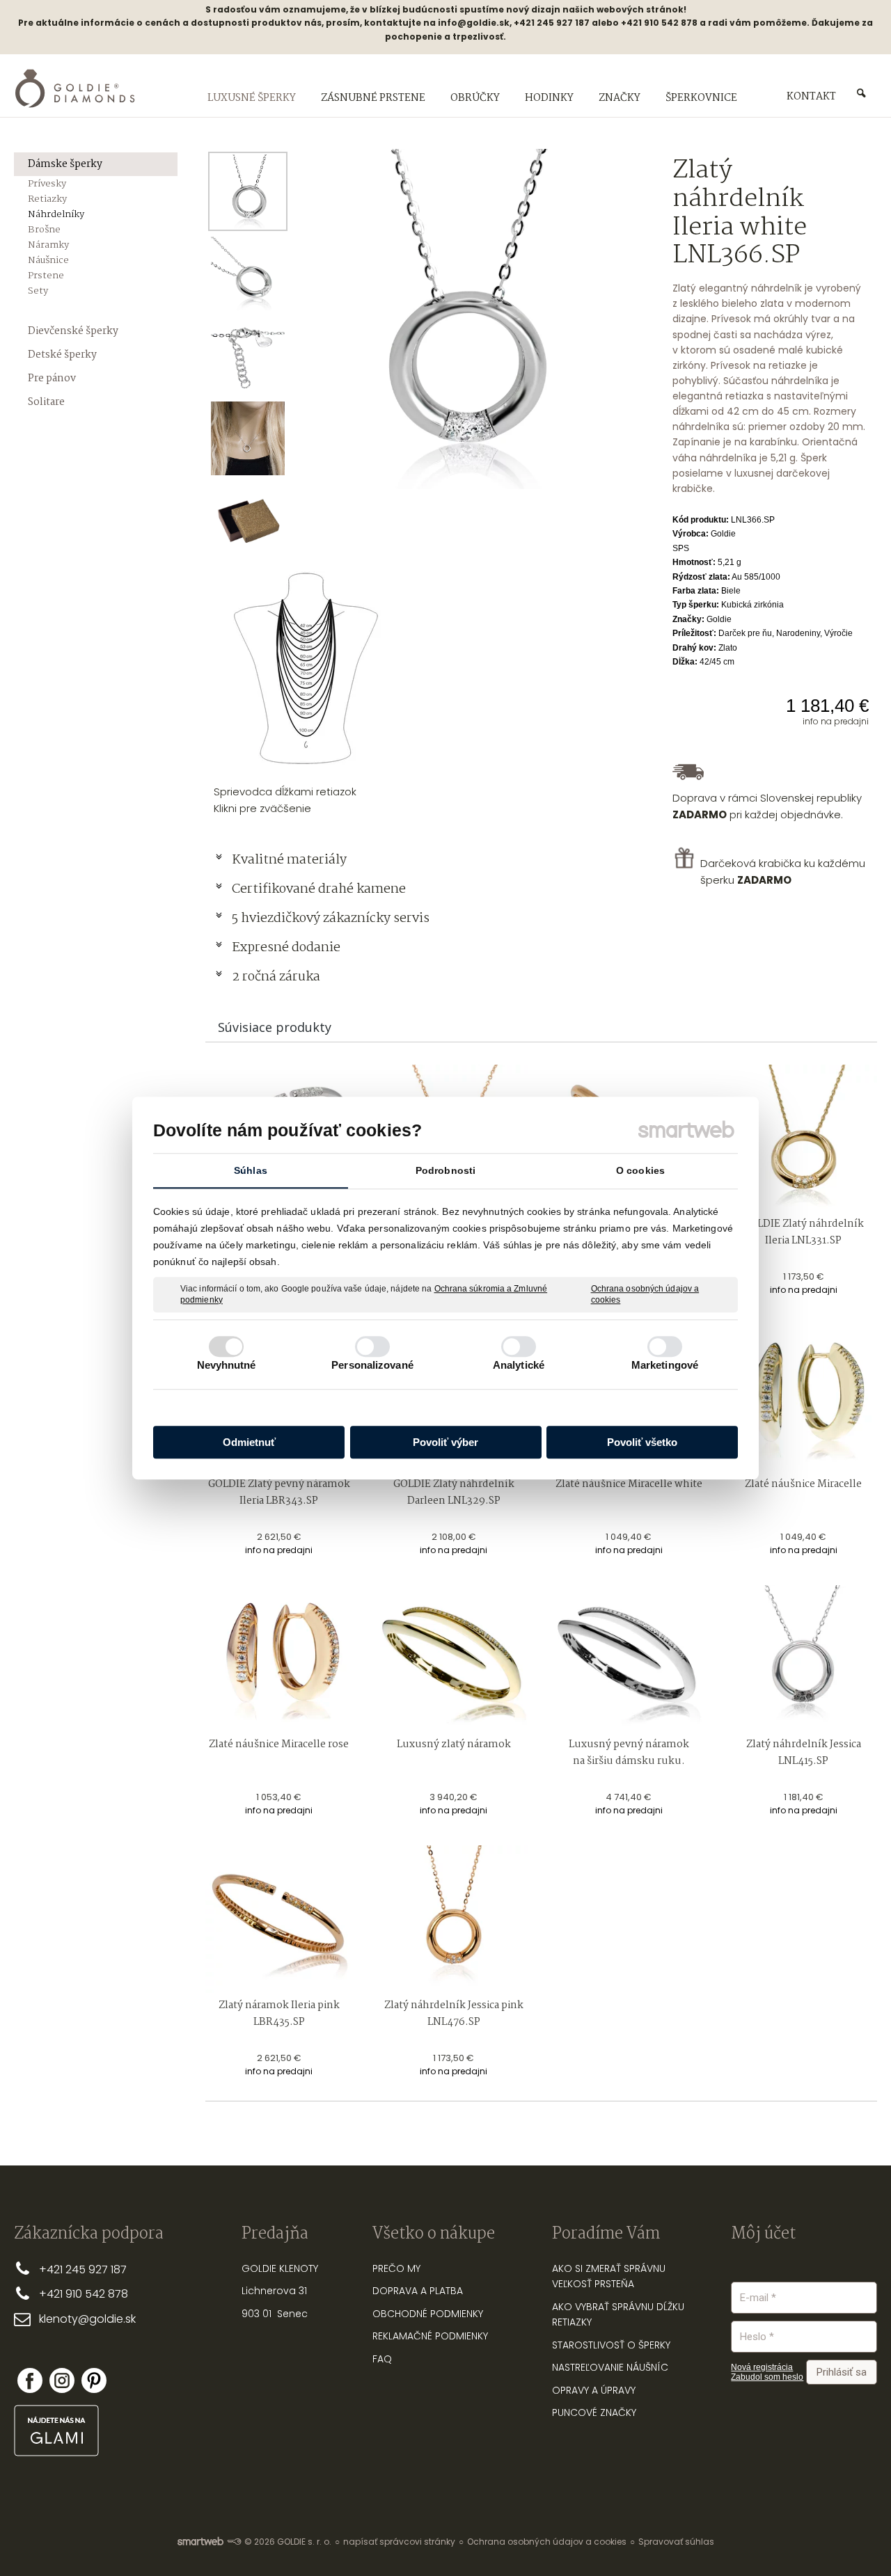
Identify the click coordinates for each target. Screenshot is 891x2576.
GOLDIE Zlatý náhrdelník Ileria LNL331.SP (804, 1232)
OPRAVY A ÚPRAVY (594, 2390)
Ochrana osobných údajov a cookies (645, 1294)
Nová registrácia (762, 2367)
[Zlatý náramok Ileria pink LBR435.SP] (279, 1919)
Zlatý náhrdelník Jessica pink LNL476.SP (455, 2014)
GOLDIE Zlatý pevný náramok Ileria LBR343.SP (280, 1493)
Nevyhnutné (227, 1365)
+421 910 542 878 (84, 2294)
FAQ (382, 2359)
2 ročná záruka (276, 977)
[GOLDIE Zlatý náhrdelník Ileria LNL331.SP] (804, 1138)
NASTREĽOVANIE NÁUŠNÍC (610, 2367)
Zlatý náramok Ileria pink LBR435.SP (280, 2014)
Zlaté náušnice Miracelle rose (279, 1744)
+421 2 (55, 2269)
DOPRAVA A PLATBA (418, 2291)
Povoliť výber (445, 1442)
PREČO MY (396, 2268)
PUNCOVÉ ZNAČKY (594, 2412)
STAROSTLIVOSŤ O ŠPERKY (611, 2345)
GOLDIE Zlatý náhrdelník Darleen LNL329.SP (455, 1493)
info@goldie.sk (474, 23)
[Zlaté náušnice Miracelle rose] (279, 1659)
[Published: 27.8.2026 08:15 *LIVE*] (234, 2542)
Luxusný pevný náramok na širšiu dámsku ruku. (630, 1753)
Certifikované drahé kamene (320, 889)
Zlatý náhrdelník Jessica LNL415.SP (805, 1753)
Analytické (519, 1365)
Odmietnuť (249, 1442)
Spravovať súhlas (676, 2542)
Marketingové (665, 1365)
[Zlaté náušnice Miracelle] (804, 1398)
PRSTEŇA (614, 2284)
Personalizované (372, 1365)
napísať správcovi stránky (399, 2542)
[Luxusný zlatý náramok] (454, 1659)
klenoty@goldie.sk (87, 2319)
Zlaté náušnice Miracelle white (629, 1484)
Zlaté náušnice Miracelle (803, 1484)
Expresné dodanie (286, 948)
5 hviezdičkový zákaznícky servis (331, 919)
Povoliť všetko (642, 1442)
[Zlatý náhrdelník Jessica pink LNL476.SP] (454, 1919)
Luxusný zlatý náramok (454, 1744)
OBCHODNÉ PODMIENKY (428, 2314)
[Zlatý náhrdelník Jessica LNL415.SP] (804, 1659)
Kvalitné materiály (291, 860)
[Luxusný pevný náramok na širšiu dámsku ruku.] (629, 1659)
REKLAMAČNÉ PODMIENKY (430, 2336)
